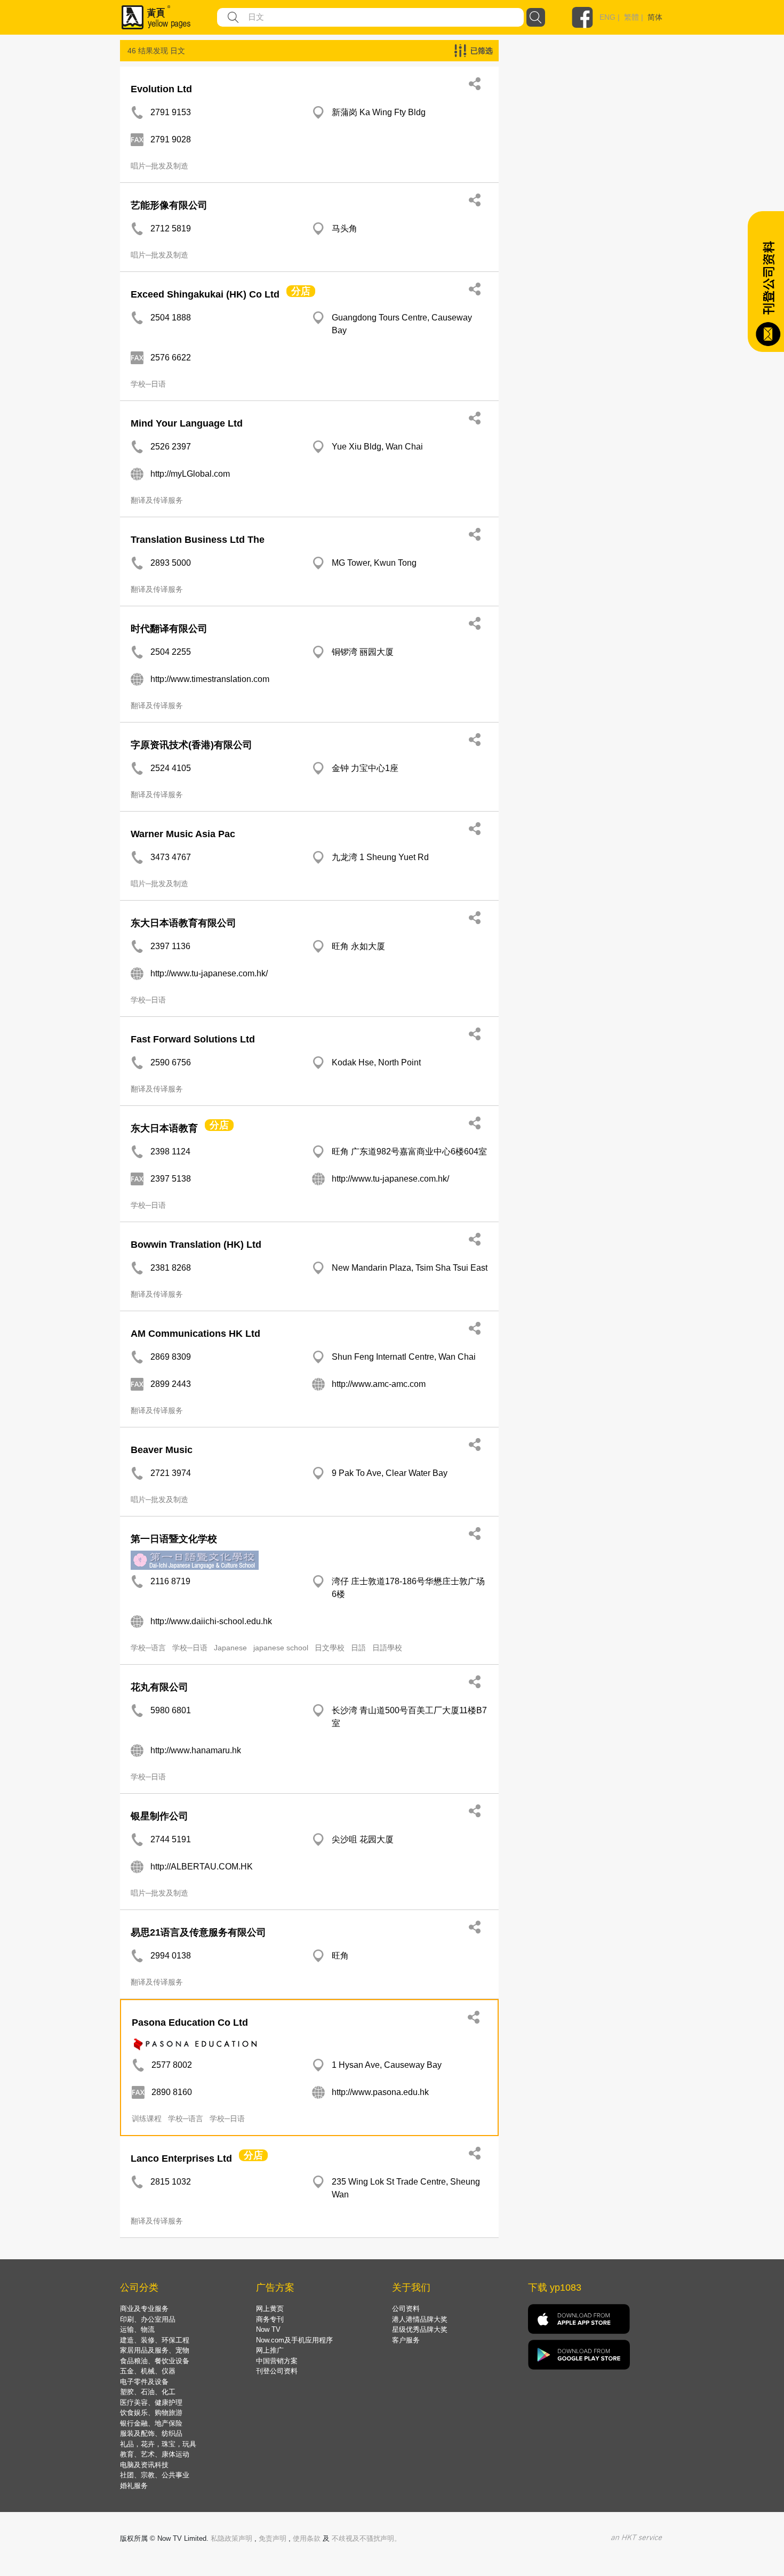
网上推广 (270, 2350)
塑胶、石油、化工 (148, 2392)
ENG (607, 17)
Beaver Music (162, 1450)
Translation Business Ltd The (198, 540)
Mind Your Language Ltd (187, 423)
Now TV (268, 2329)
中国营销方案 (277, 2361)
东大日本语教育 (164, 1128)
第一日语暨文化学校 (174, 1539)
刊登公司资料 (277, 2371)
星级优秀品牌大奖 (420, 2329)
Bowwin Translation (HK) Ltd (196, 1245)
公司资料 (406, 2309)
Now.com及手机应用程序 (294, 2340)
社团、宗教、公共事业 (155, 2475)
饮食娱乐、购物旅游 (151, 2413)
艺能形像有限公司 (169, 205)
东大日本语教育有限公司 (183, 923)
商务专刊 (270, 2319)
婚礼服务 (134, 2486)
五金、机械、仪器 (148, 2371)
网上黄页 (270, 2309)
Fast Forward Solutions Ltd (193, 1039)
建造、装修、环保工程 (155, 2340)
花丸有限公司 (159, 1687)
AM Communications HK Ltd (195, 1334)
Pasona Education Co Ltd (190, 2023)
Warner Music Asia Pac (183, 834)
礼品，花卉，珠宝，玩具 (158, 2444)
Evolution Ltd (161, 89)
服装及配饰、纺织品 (151, 2433)
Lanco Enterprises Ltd (181, 2158)
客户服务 (406, 2340)
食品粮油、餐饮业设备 (155, 2361)
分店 (301, 291)
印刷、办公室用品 (148, 2319)
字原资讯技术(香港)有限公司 (191, 745)
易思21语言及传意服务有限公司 (198, 1932)
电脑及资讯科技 (144, 2465)
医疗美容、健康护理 (151, 2402)
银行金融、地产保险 (151, 2423)
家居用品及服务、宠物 (155, 2350)
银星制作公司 (159, 1816)
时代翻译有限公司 (169, 629)
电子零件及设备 (144, 2382)
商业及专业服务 (144, 2309)
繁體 (631, 17)
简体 (655, 17)
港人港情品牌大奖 (420, 2319)
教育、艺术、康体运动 (155, 2454)
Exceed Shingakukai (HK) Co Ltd (205, 294)
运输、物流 (137, 2329)
